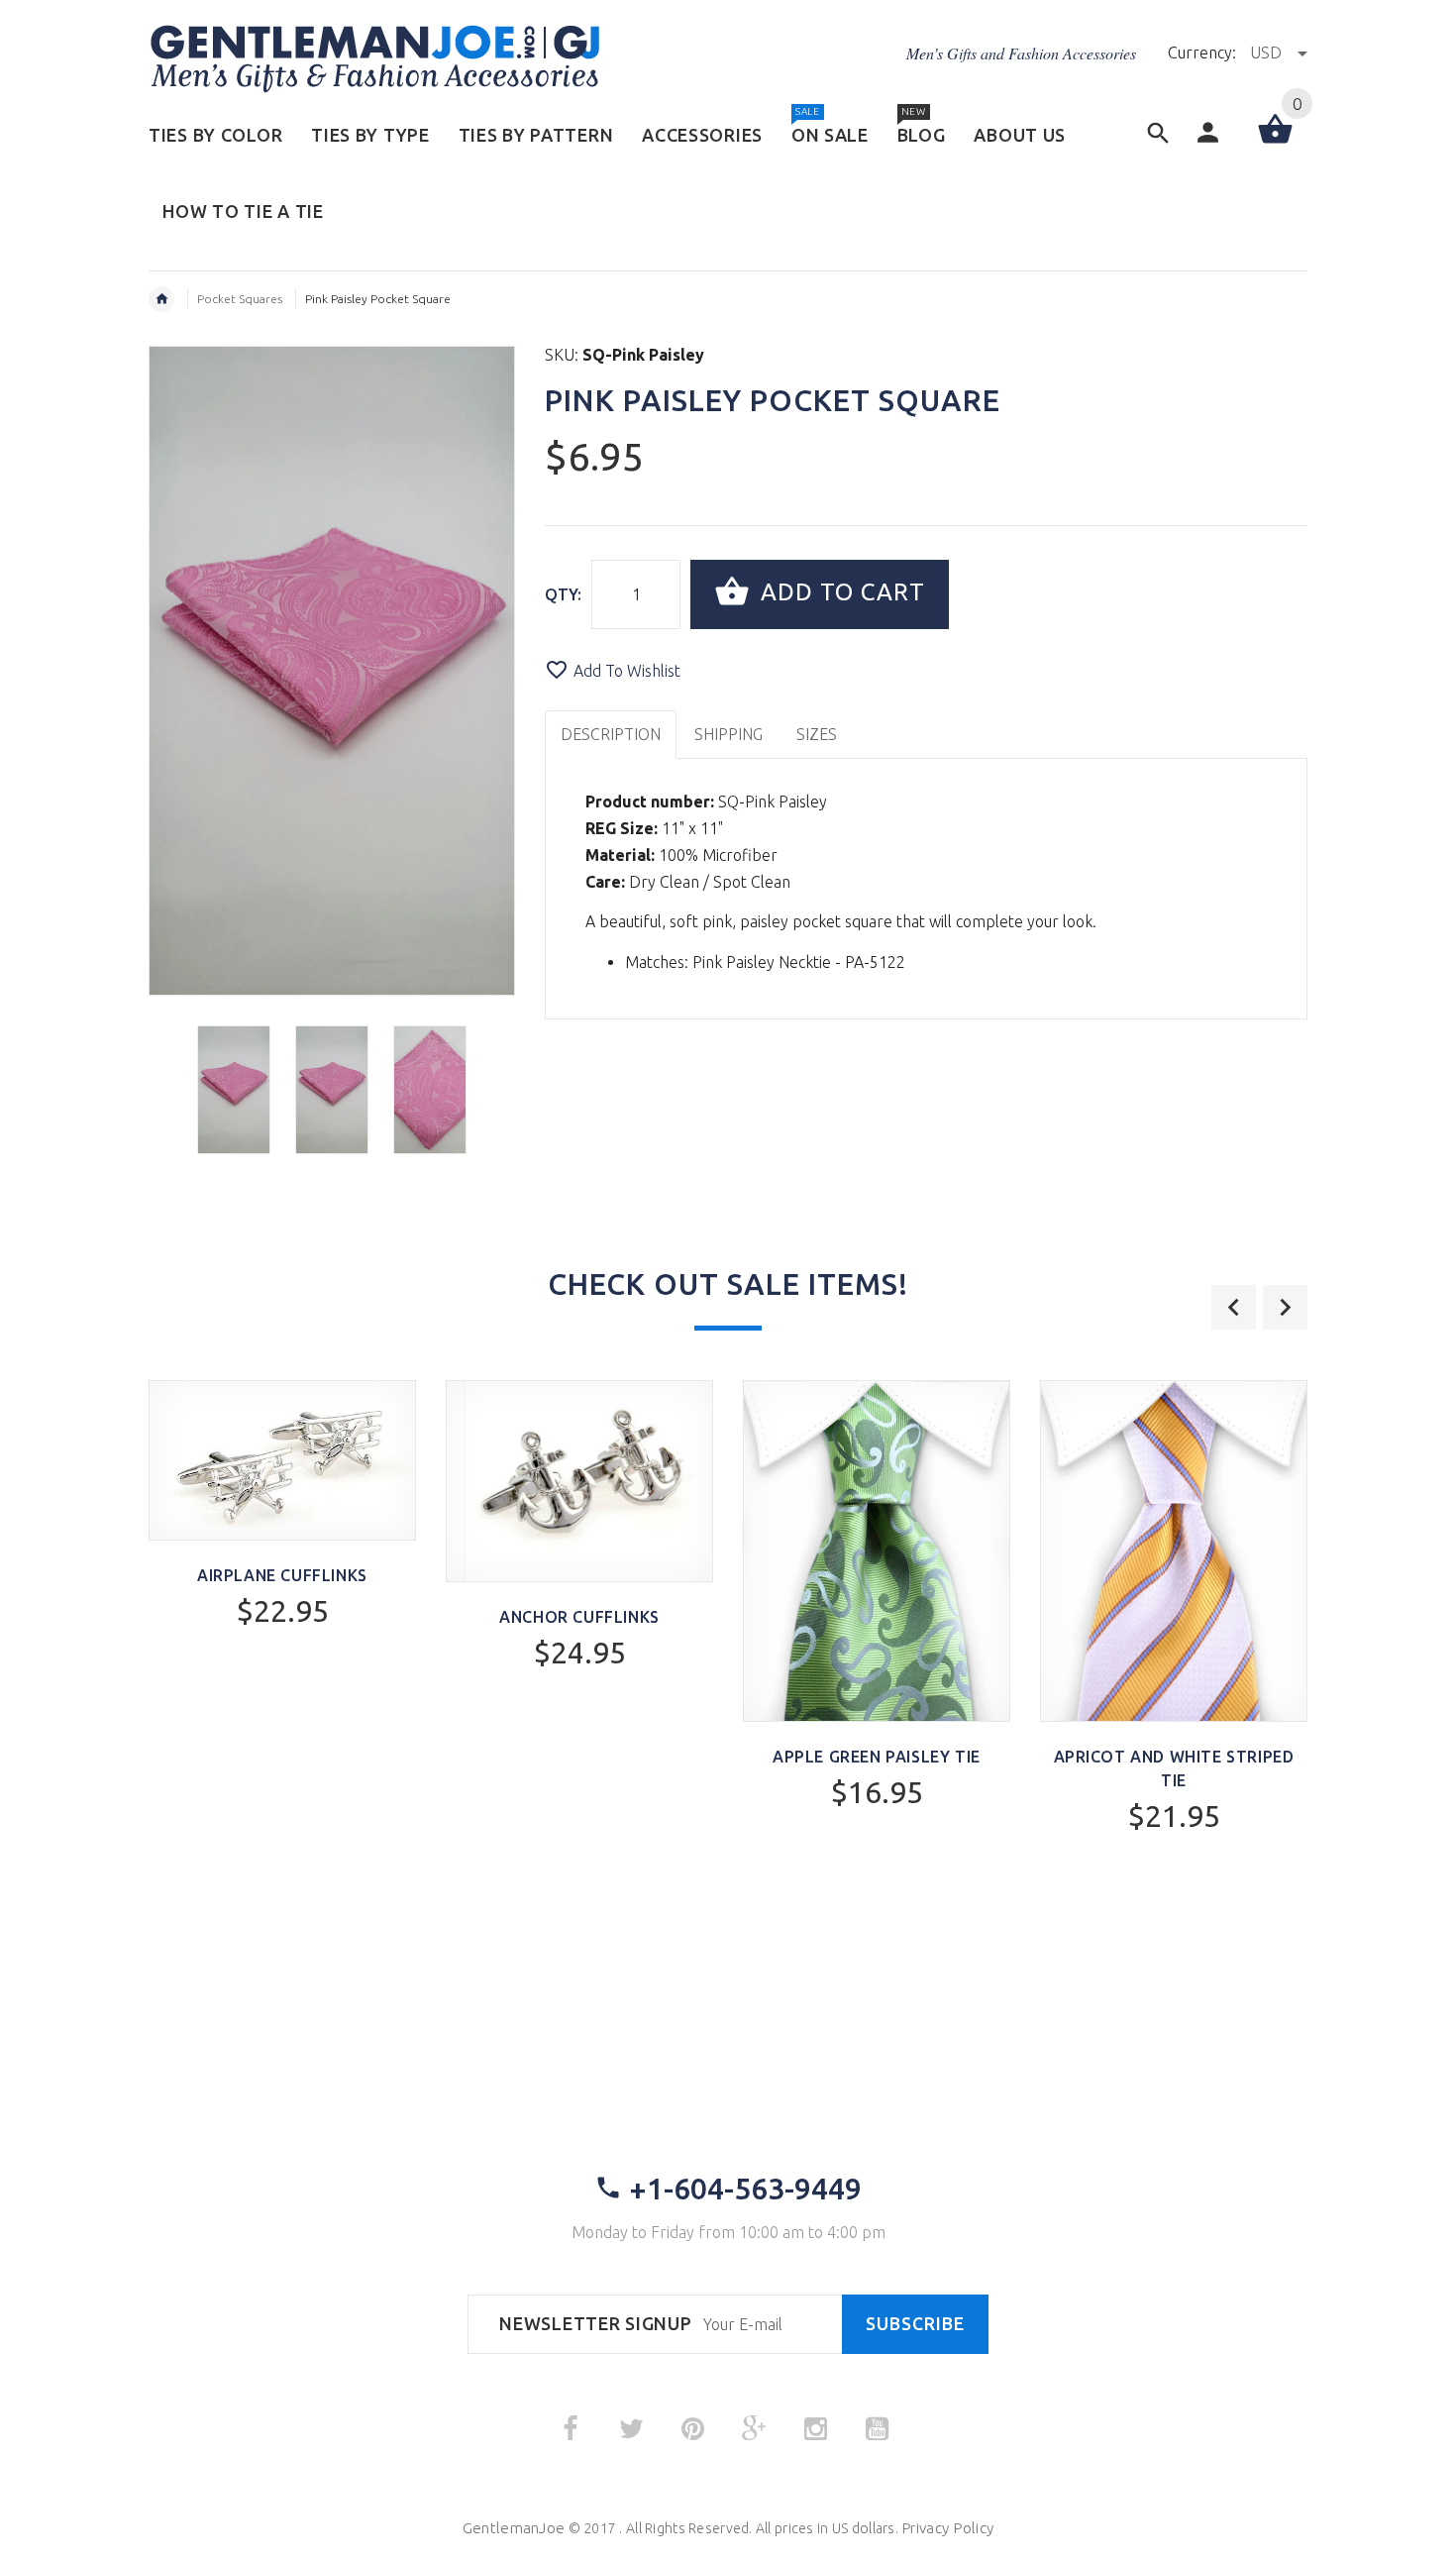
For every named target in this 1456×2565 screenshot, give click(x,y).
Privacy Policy (947, 2528)
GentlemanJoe (514, 2528)
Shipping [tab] (728, 734)
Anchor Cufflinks (579, 1617)
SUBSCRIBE (915, 2324)
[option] (234, 1090)
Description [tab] (611, 734)
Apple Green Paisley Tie (877, 1757)
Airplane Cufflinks (282, 1575)
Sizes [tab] (817, 734)
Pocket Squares (240, 299)
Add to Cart (839, 592)
